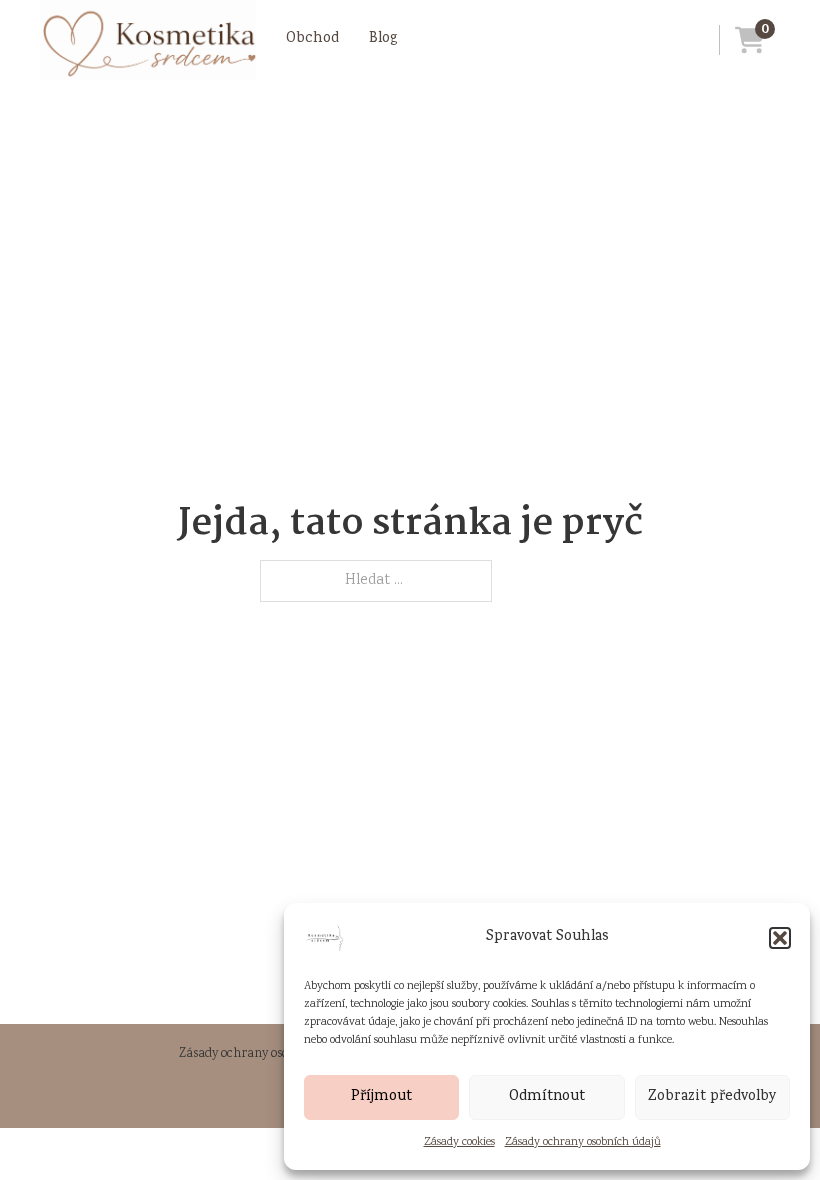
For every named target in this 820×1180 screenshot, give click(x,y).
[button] (780, 938)
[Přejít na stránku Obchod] (148, 40)
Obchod (312, 39)
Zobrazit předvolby (712, 1097)
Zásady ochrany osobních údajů (583, 1142)
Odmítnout (547, 1097)
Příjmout (381, 1097)
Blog (383, 39)
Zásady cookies (459, 1142)
